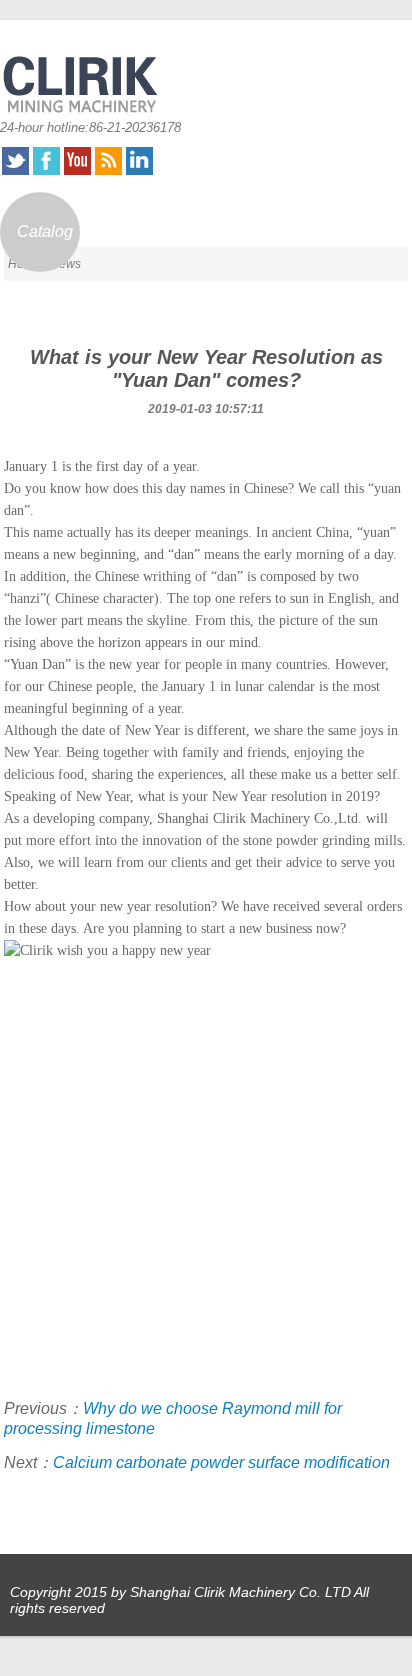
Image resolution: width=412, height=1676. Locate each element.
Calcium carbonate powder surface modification (221, 1462)
